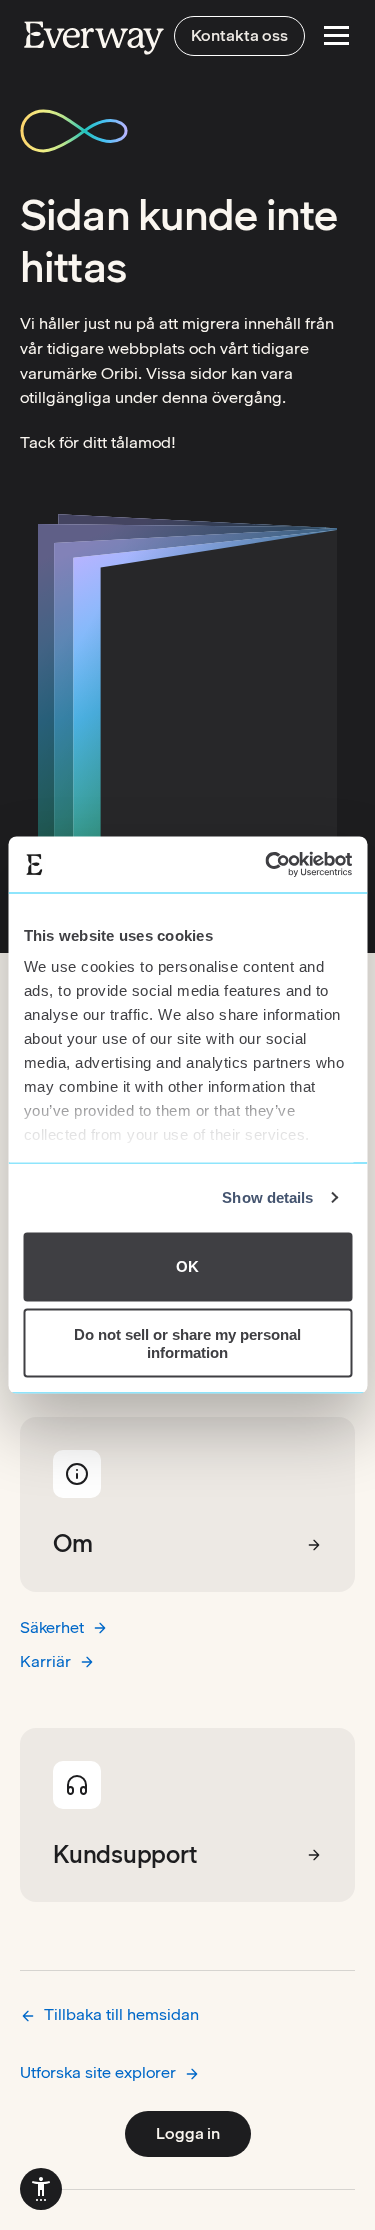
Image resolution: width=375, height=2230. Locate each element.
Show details (267, 1197)
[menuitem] (41, 2189)
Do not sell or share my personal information (187, 1343)
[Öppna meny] (336, 35)
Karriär (45, 1661)
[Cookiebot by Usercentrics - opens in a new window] (267, 865)
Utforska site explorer (98, 2072)
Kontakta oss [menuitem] (239, 35)
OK (187, 1266)
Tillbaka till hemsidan (121, 2014)
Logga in (188, 2133)
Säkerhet (52, 1627)
